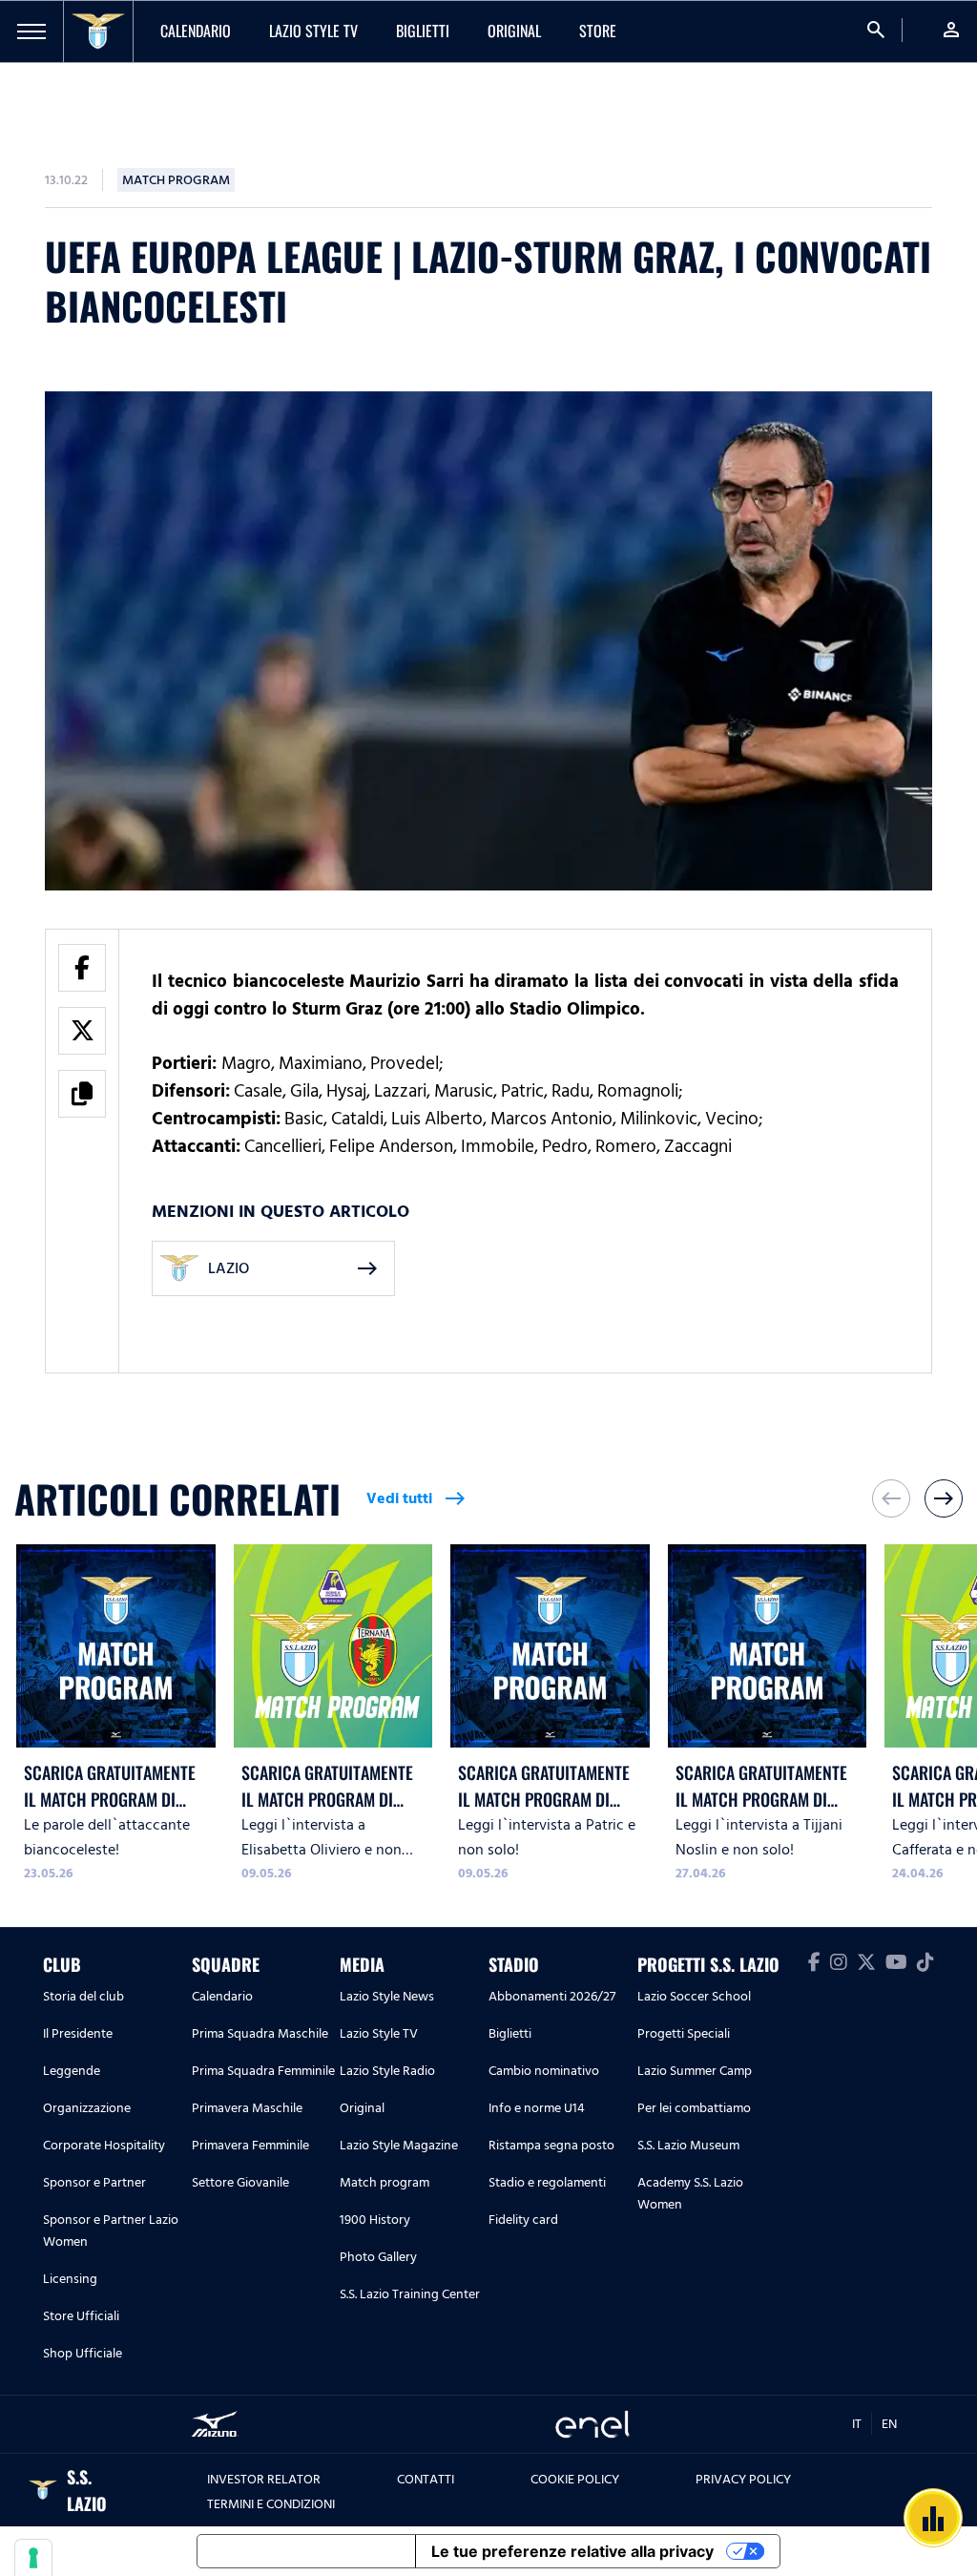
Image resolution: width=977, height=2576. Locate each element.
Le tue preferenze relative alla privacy (572, 2551)
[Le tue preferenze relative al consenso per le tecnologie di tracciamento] (33, 2558)
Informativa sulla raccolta (306, 2551)
